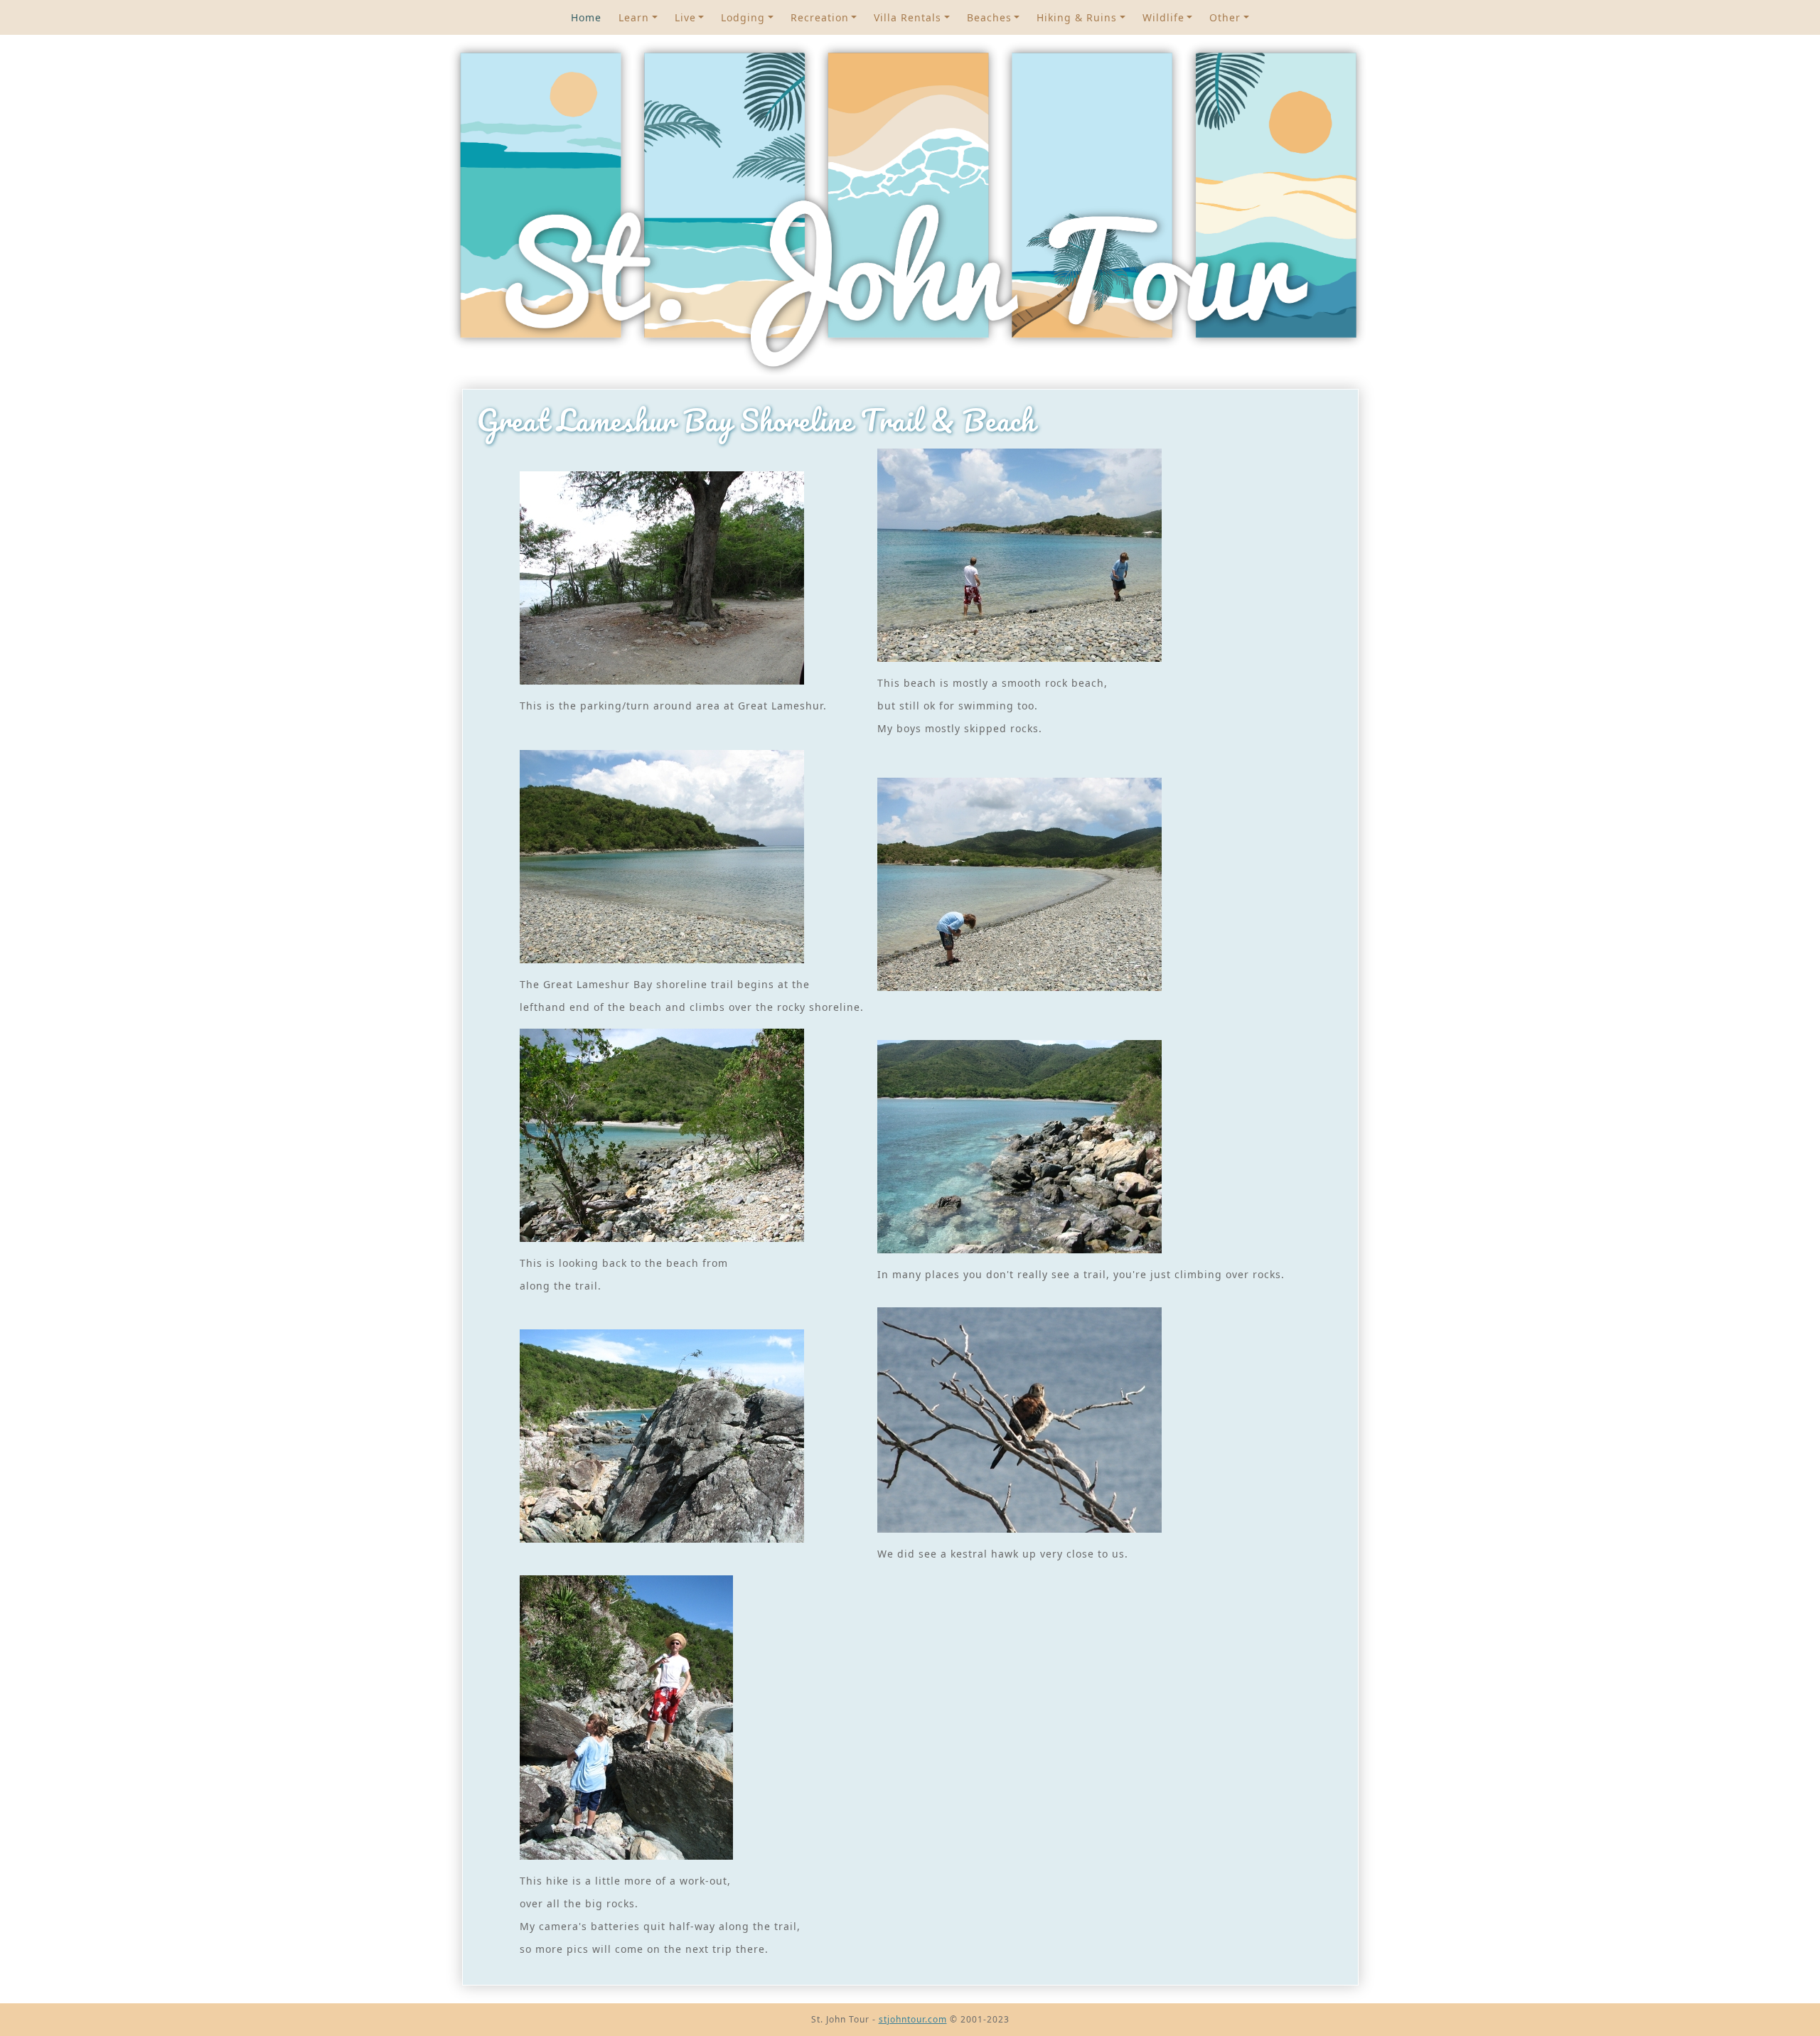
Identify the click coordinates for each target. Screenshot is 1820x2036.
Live (685, 17)
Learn (634, 17)
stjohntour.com (913, 2019)
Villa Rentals (908, 17)
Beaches (989, 17)
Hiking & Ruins (1077, 17)
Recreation (820, 17)
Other (1225, 17)
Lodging (743, 17)
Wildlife (1163, 17)
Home (586, 17)
